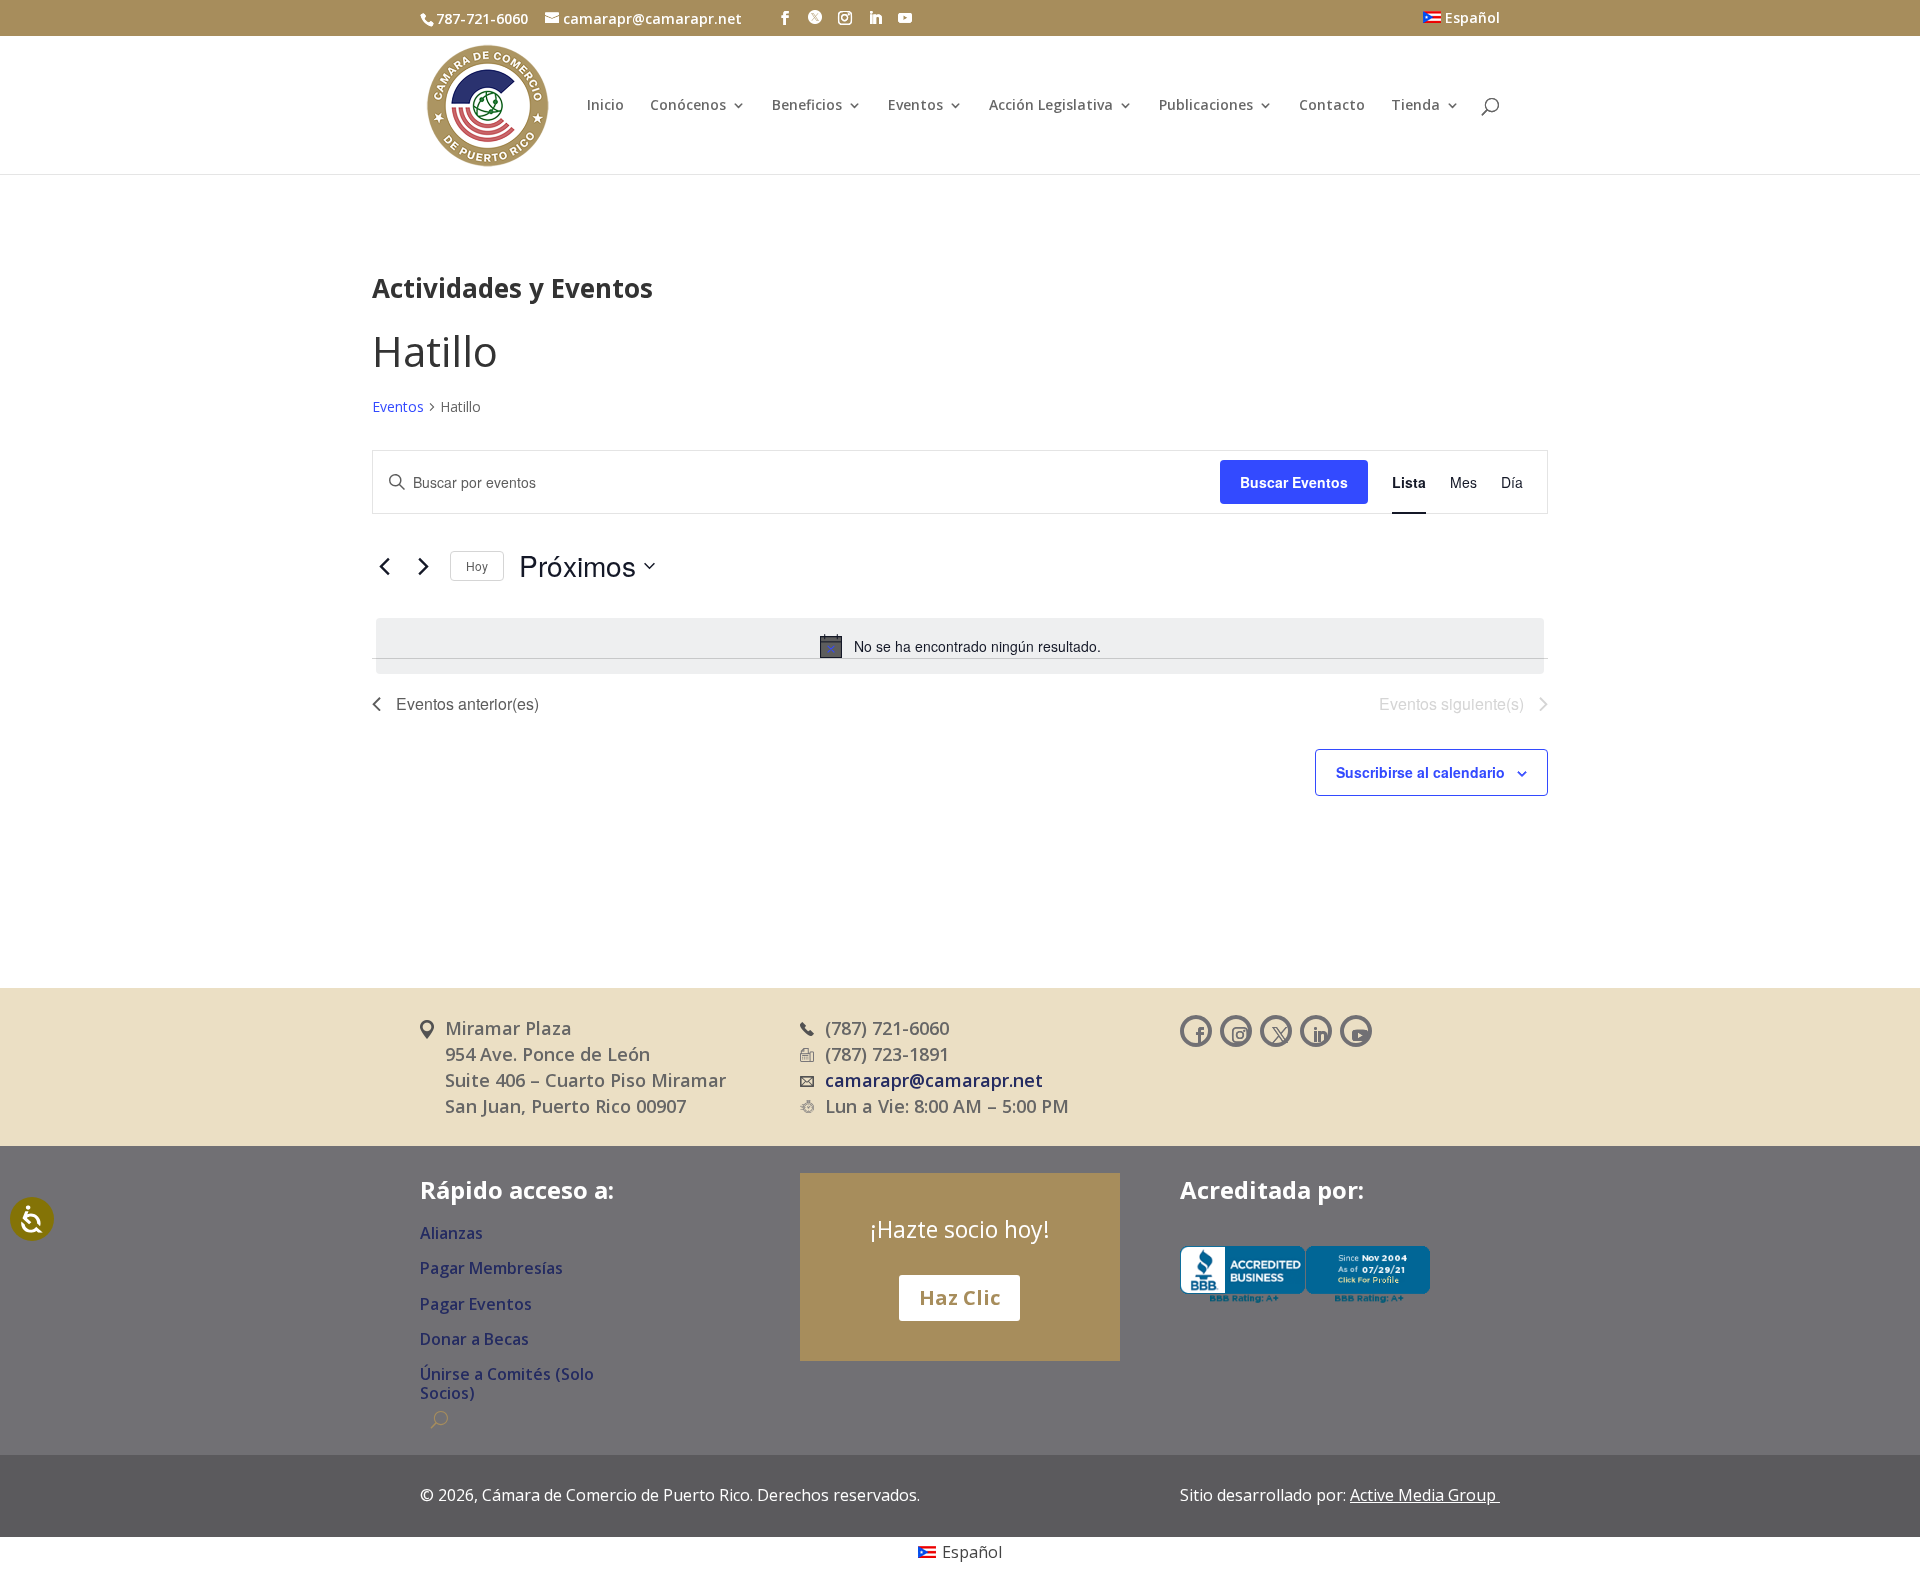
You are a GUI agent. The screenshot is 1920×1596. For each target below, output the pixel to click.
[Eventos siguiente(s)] (423, 566)
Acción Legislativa (1051, 106)
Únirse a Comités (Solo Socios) (507, 1384)
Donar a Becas (474, 1340)
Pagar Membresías (491, 1269)
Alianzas (451, 1234)
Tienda (1415, 106)
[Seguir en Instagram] (1236, 1031)
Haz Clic (959, 1297)
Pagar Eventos (476, 1305)
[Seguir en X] (1276, 1031)
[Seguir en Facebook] (1196, 1031)
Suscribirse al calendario (1420, 772)
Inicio (605, 106)
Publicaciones (1206, 106)
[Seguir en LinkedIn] (1316, 1031)
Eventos (915, 106)
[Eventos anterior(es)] (384, 566)
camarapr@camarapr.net (934, 1080)
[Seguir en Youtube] (1356, 1031)
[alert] (960, 646)
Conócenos (688, 106)
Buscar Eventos (1294, 482)
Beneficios (807, 106)
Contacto (1332, 106)
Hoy (477, 565)
